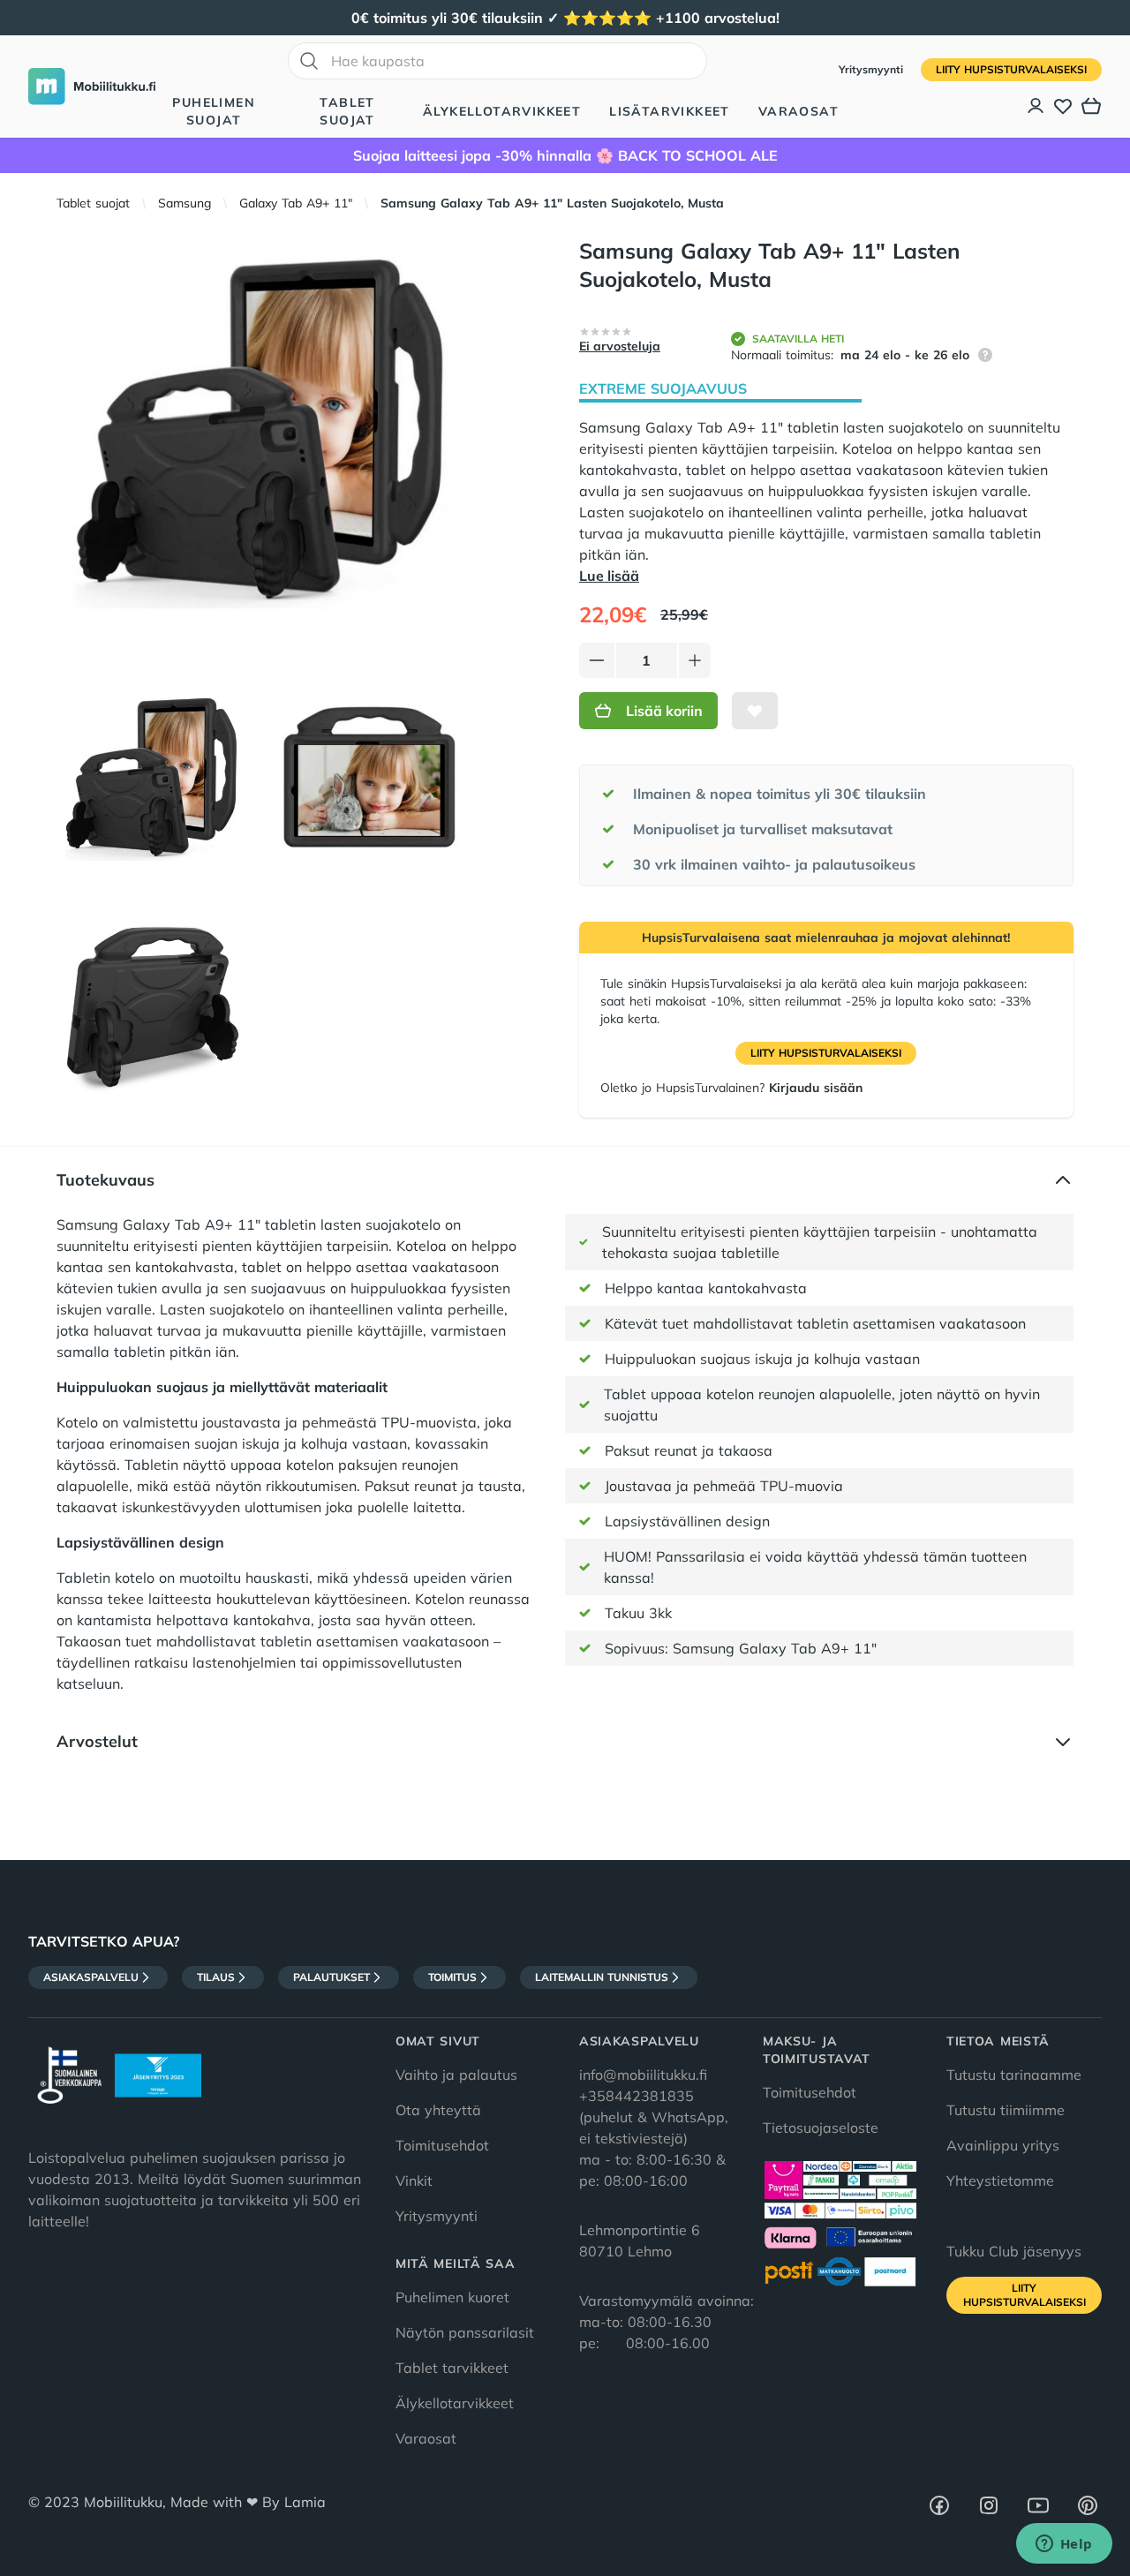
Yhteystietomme (1000, 2181)
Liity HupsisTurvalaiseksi (1011, 69)
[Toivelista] (1063, 106)
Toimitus (452, 1977)
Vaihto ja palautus (456, 2075)
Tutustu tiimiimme (1006, 2110)
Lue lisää (609, 576)
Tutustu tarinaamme (1014, 2075)
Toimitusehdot (442, 2145)
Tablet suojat (347, 111)
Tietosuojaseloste (821, 2128)
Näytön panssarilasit (465, 2332)
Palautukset (331, 1977)
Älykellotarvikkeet (502, 111)
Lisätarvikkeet (670, 111)
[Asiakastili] (1036, 106)
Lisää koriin (664, 711)
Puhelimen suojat (214, 111)
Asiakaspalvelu (91, 1977)
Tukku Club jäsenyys (1014, 2251)
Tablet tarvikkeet (452, 2368)
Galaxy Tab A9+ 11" (296, 203)
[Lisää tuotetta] (695, 660)
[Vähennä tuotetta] (597, 660)
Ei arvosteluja (620, 346)
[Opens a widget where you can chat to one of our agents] (1064, 2545)
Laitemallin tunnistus (602, 1977)
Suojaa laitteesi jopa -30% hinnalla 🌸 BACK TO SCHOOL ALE (565, 155)
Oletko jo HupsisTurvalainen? (731, 1088)
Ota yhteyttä (438, 2110)
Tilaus (216, 1977)
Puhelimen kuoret (452, 2297)
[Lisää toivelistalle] (755, 711)
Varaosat (799, 111)
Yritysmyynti (873, 69)
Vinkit (414, 2181)
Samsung (185, 203)
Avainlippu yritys (1003, 2145)
